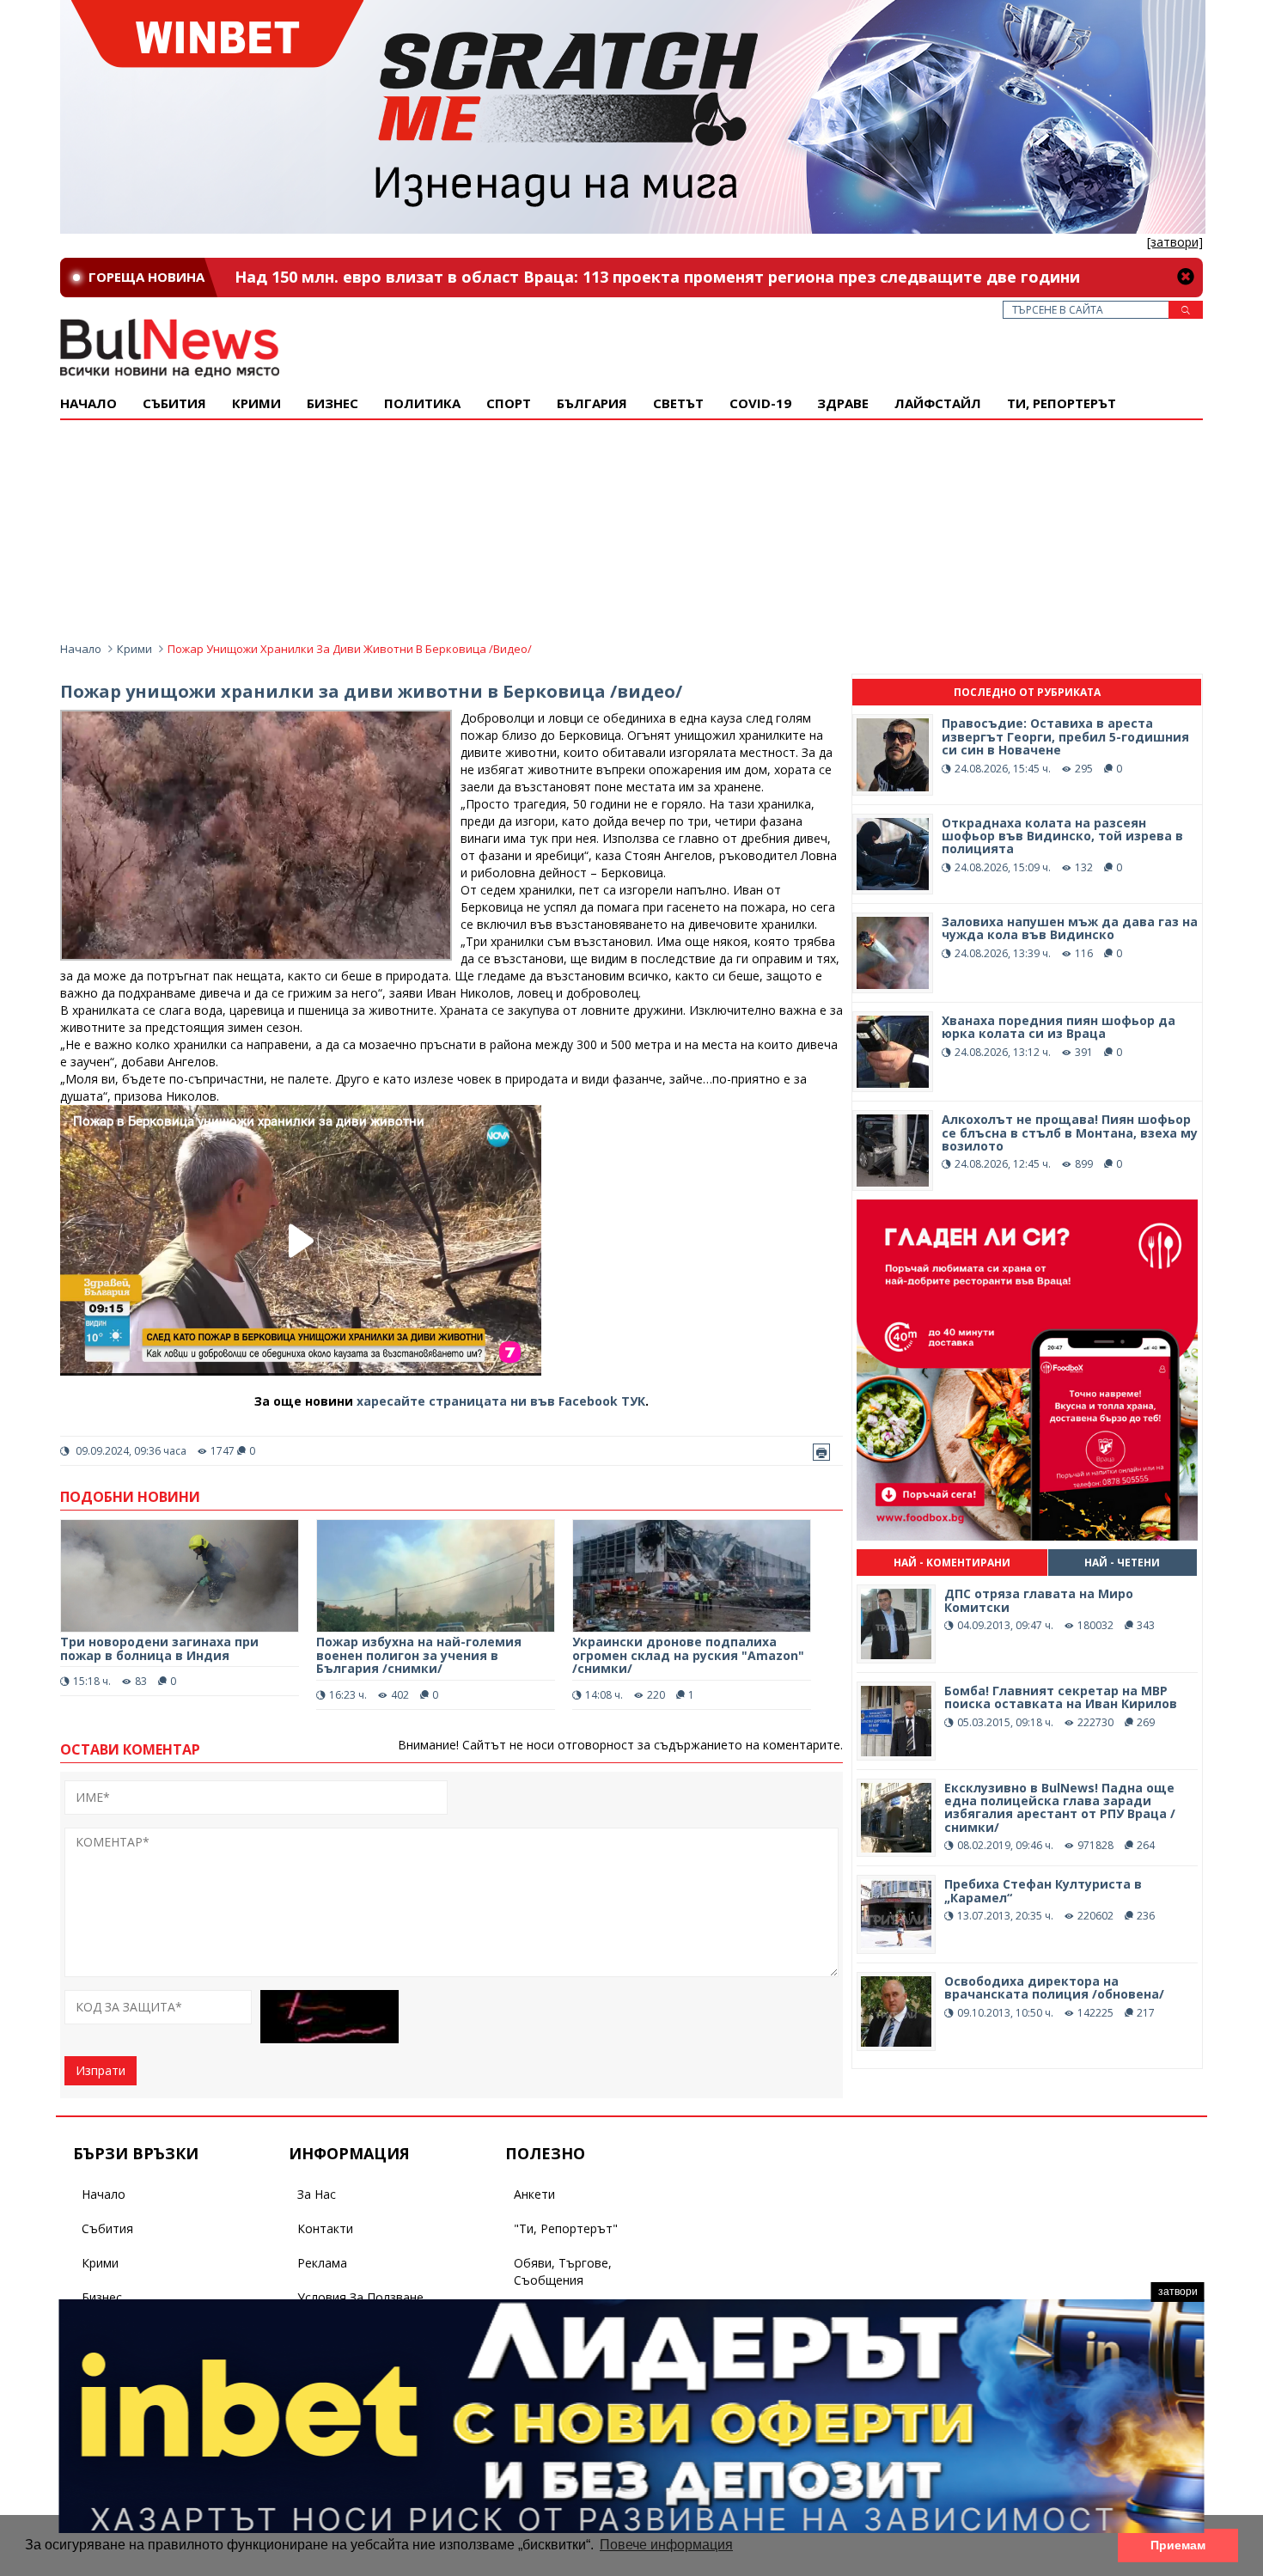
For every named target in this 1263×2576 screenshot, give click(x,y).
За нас (317, 2194)
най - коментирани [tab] (952, 1563)
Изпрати (101, 2070)
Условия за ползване (360, 2297)
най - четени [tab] (1122, 1563)
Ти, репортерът (1062, 403)
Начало (88, 403)
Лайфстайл (938, 403)
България (592, 403)
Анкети (534, 2194)
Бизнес (333, 403)
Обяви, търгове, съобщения (563, 2271)
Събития (107, 2228)
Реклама (322, 2263)
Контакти (325, 2228)
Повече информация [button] (666, 2545)
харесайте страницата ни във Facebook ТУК (501, 1401)
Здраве (843, 403)
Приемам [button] (1178, 2545)
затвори (1178, 2292)
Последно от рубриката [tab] (1027, 692)
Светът (678, 403)
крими (256, 403)
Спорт (509, 403)
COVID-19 (760, 403)
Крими (134, 649)
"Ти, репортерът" (566, 2228)
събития (174, 403)
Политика (422, 403)
